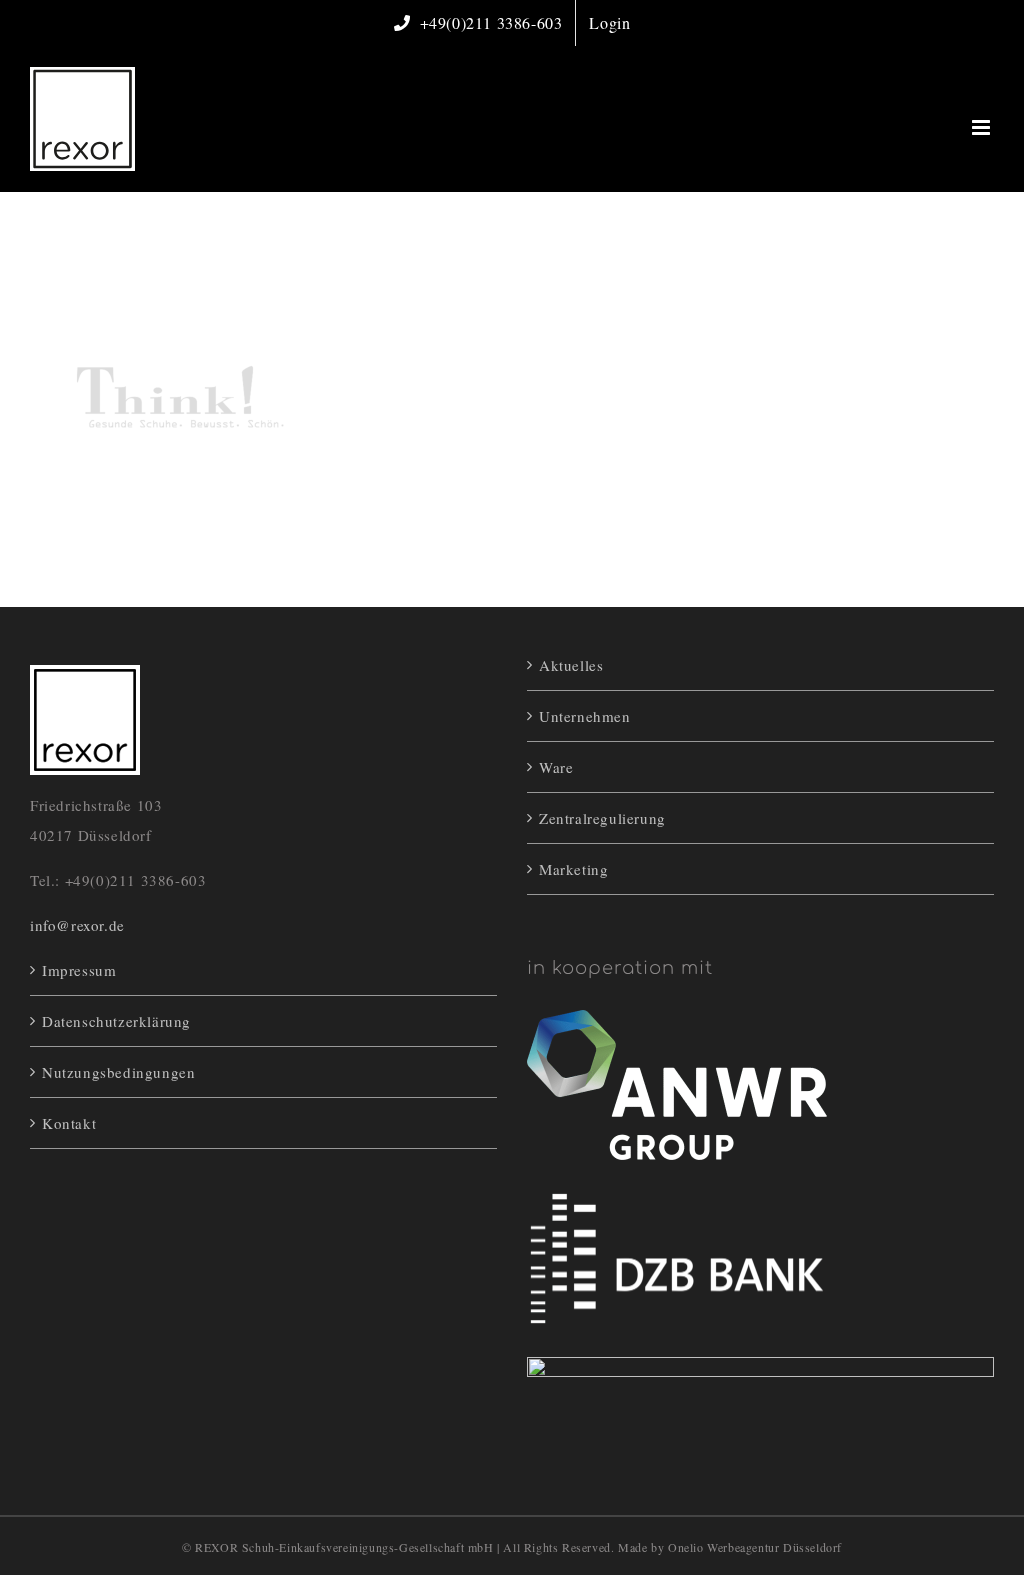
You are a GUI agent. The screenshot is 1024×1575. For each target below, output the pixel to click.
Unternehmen (585, 716)
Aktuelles (571, 665)
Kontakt (69, 1123)
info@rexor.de (77, 925)
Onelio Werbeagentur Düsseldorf (755, 1547)
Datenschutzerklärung (116, 1021)
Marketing (573, 869)
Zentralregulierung (602, 818)
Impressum (79, 970)
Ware (556, 767)
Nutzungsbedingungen (118, 1072)
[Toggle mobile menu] (983, 127)
